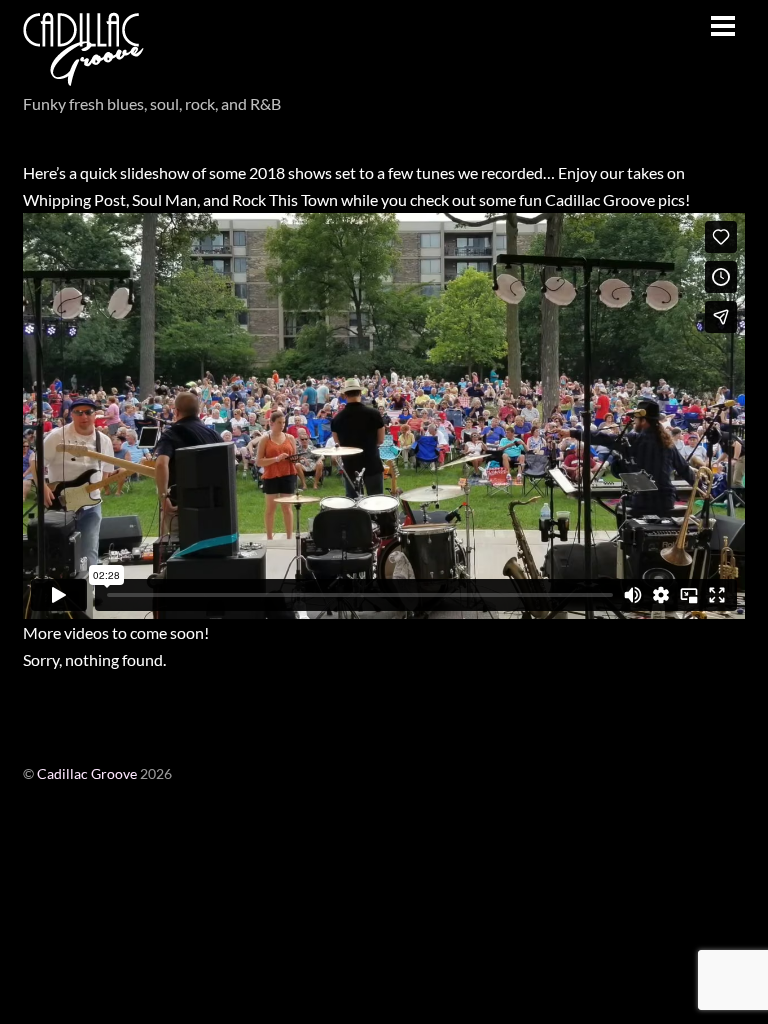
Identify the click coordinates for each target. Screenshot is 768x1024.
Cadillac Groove (87, 774)
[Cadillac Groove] (83, 74)
